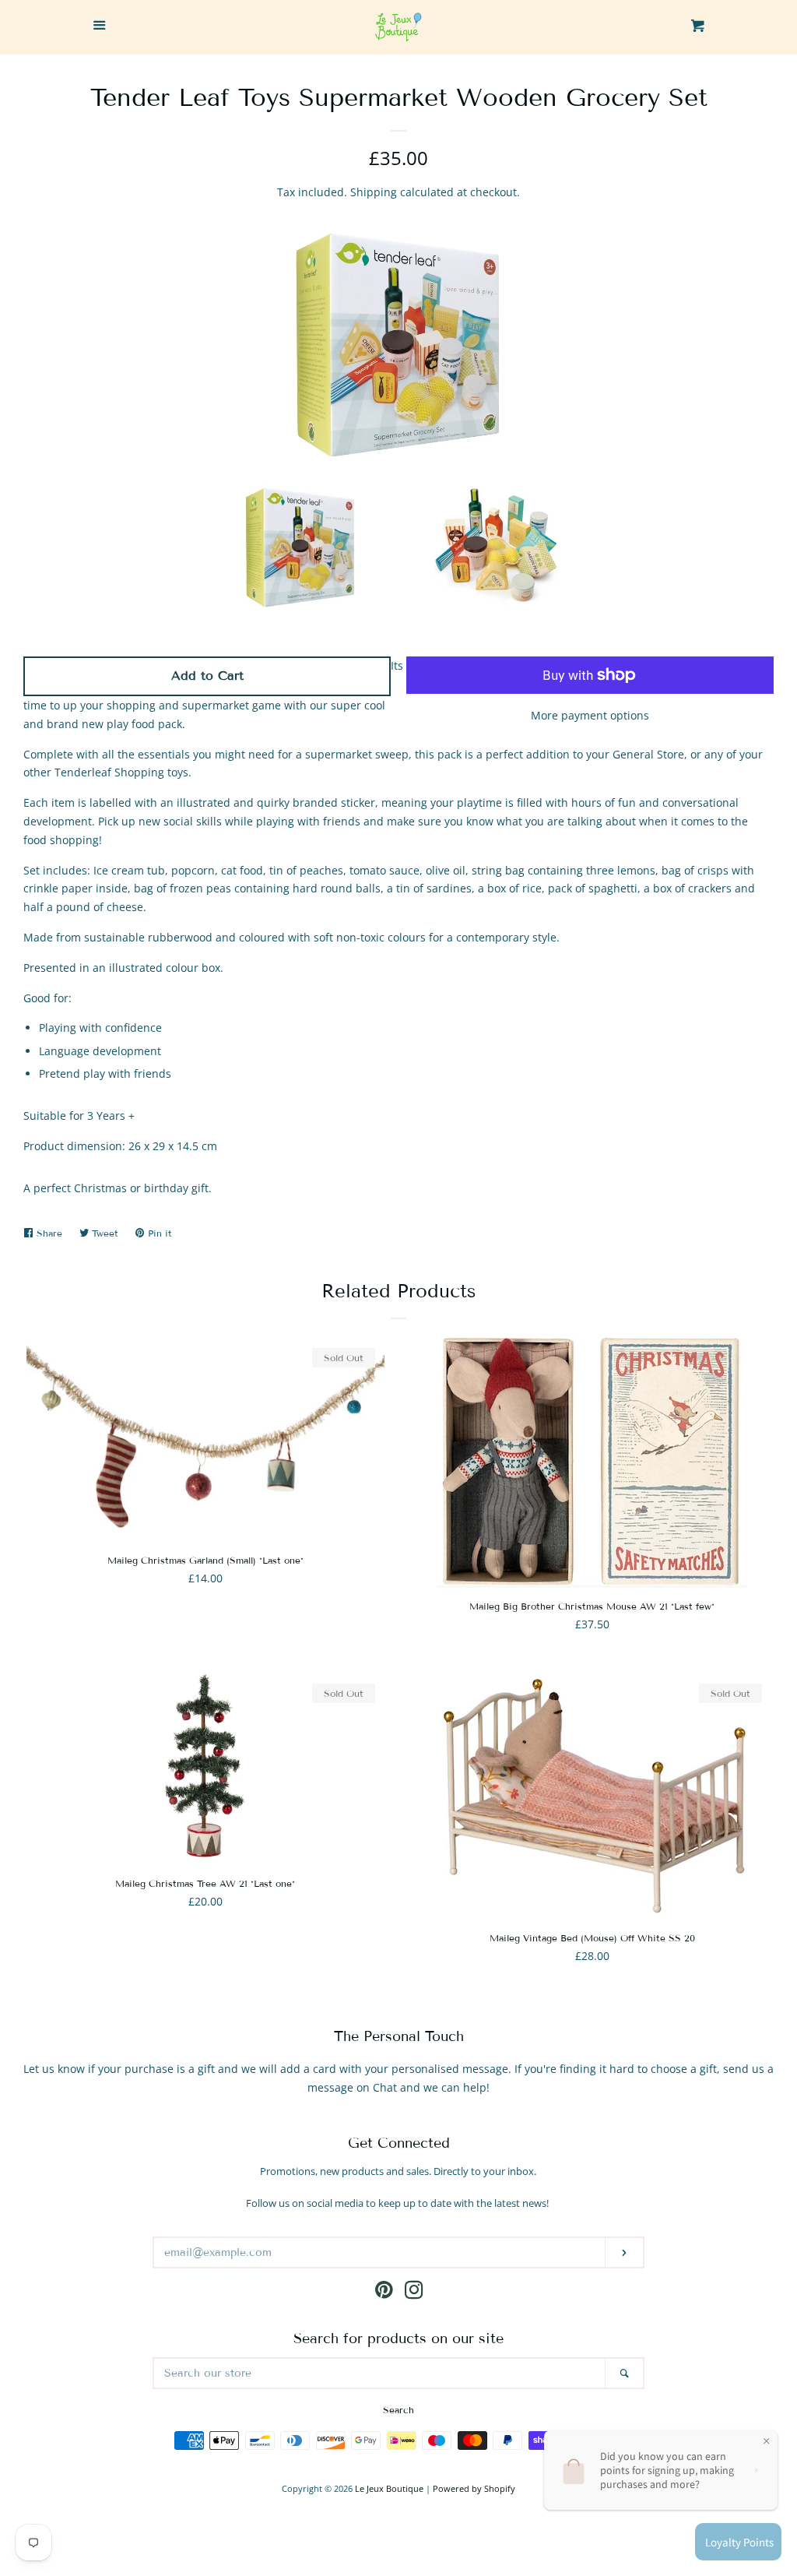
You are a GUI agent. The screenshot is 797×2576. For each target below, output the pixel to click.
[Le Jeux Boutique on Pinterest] (384, 2293)
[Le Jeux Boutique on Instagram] (414, 2293)
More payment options (590, 715)
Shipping (374, 192)
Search (398, 2410)
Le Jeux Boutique (389, 2488)
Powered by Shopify (474, 2488)
